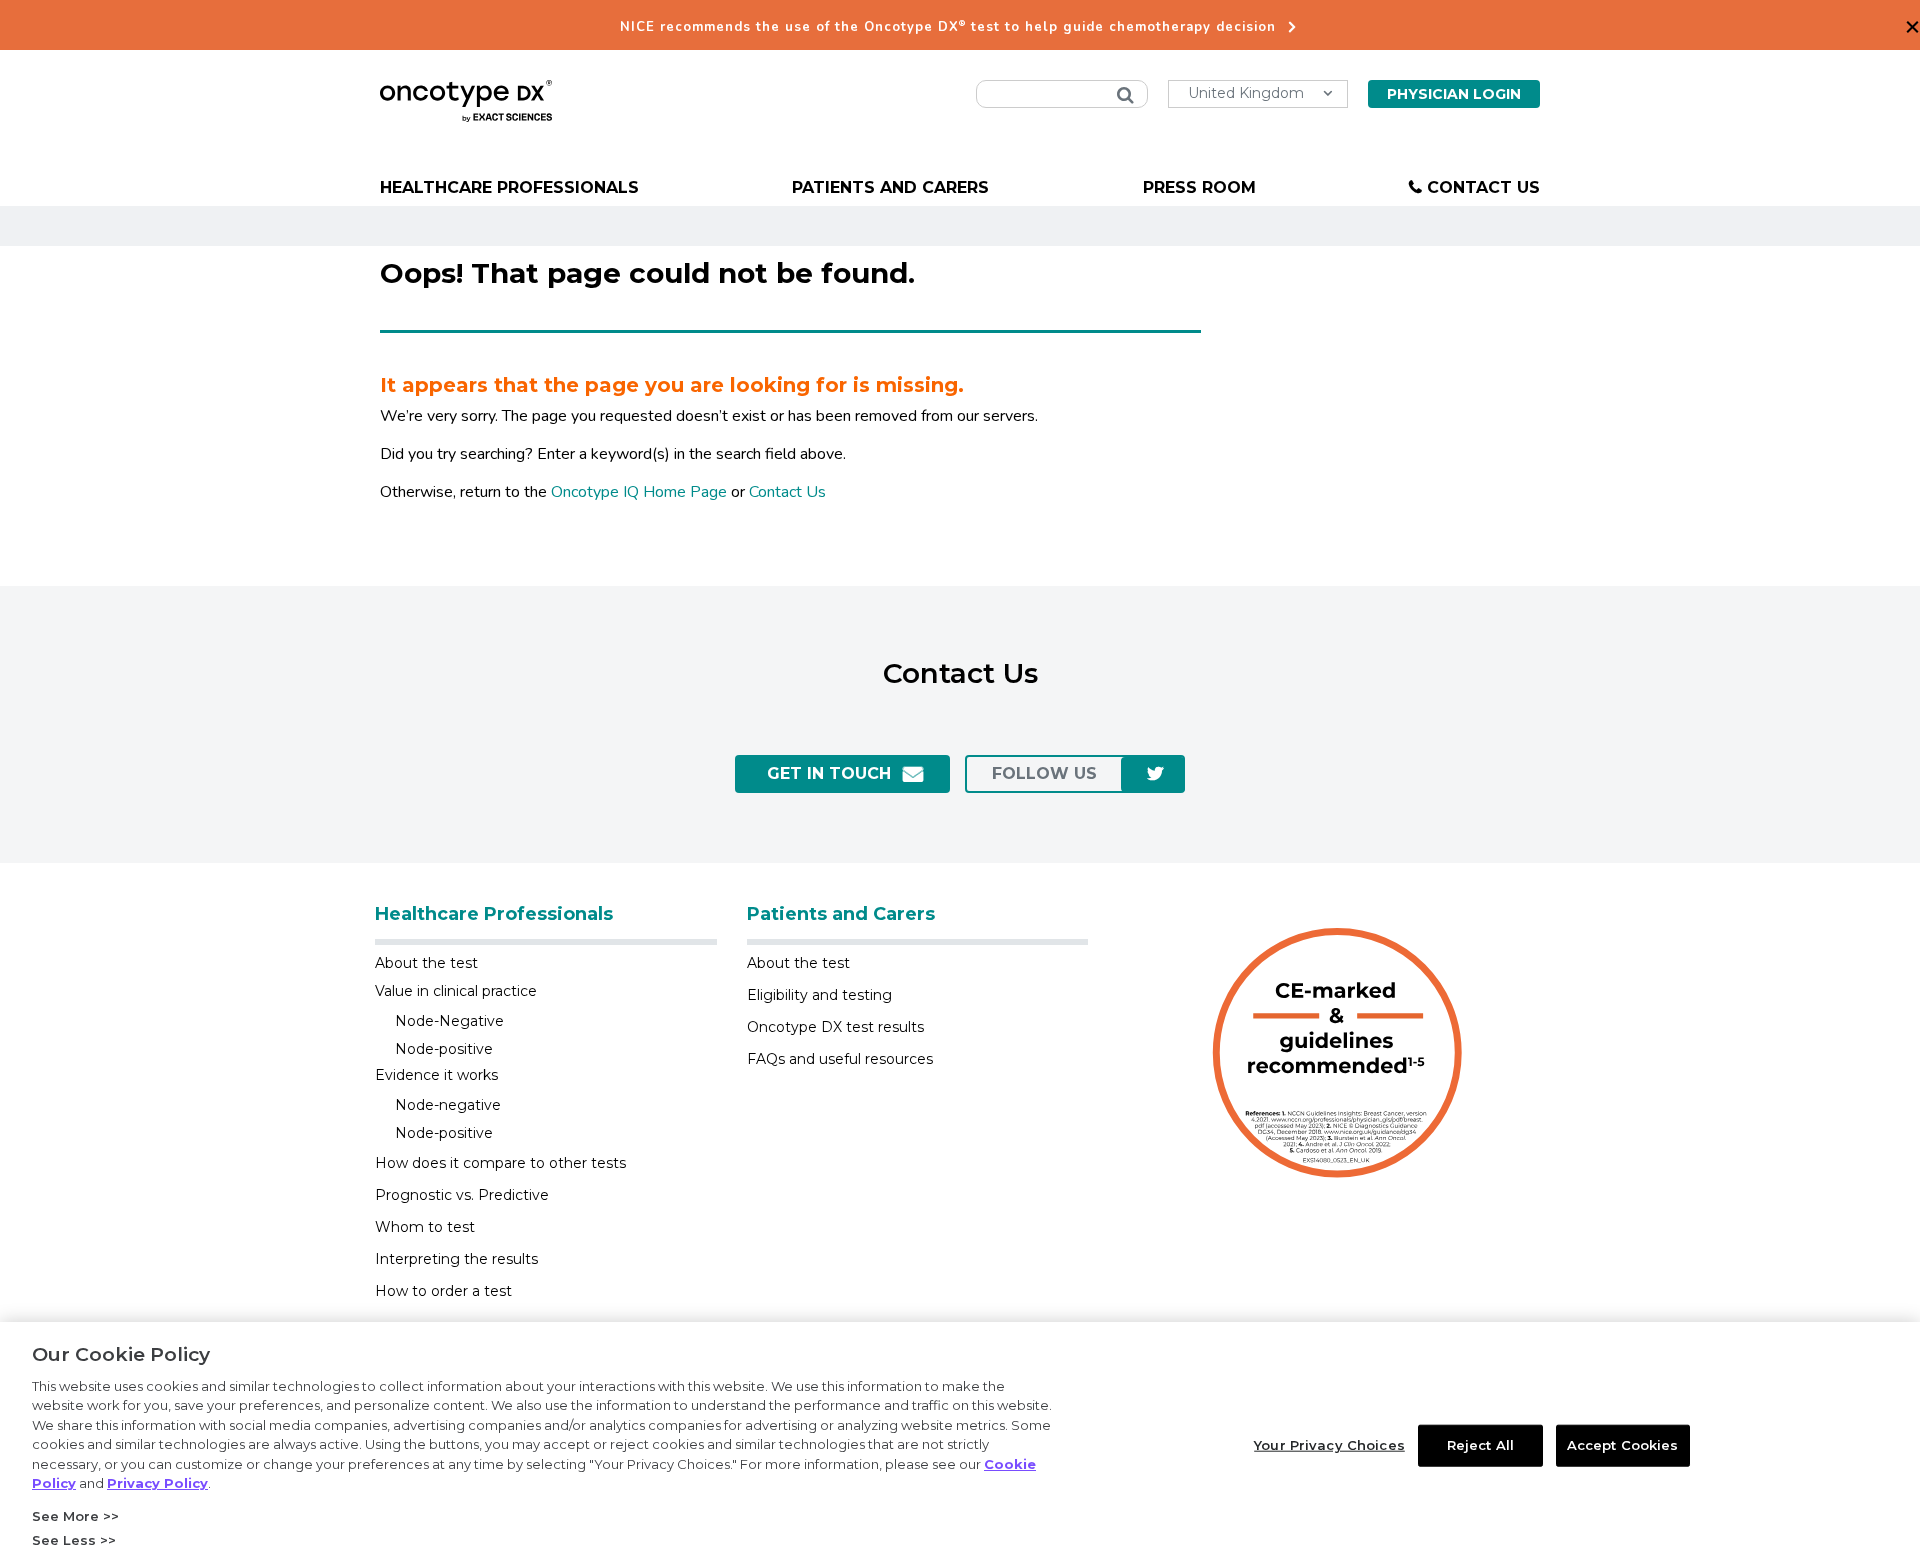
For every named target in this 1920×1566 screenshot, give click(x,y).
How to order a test (443, 1291)
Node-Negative (449, 1021)
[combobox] (1062, 94)
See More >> (75, 1516)
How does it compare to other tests (500, 1163)
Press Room (1199, 187)
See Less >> (74, 1540)
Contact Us (1483, 187)
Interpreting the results (456, 1259)
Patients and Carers (890, 187)
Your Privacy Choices (1329, 1445)
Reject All (1480, 1445)
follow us (1044, 773)
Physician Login (1454, 94)
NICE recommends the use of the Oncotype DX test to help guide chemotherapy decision (948, 27)
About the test (426, 963)
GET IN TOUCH (829, 773)
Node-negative (448, 1105)
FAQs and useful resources (840, 1059)
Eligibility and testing (819, 995)
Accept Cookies (1623, 1445)
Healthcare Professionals (509, 187)
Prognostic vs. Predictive (462, 1195)
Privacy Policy (157, 1483)
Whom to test (425, 1227)
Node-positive (444, 1049)
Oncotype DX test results (835, 1027)
